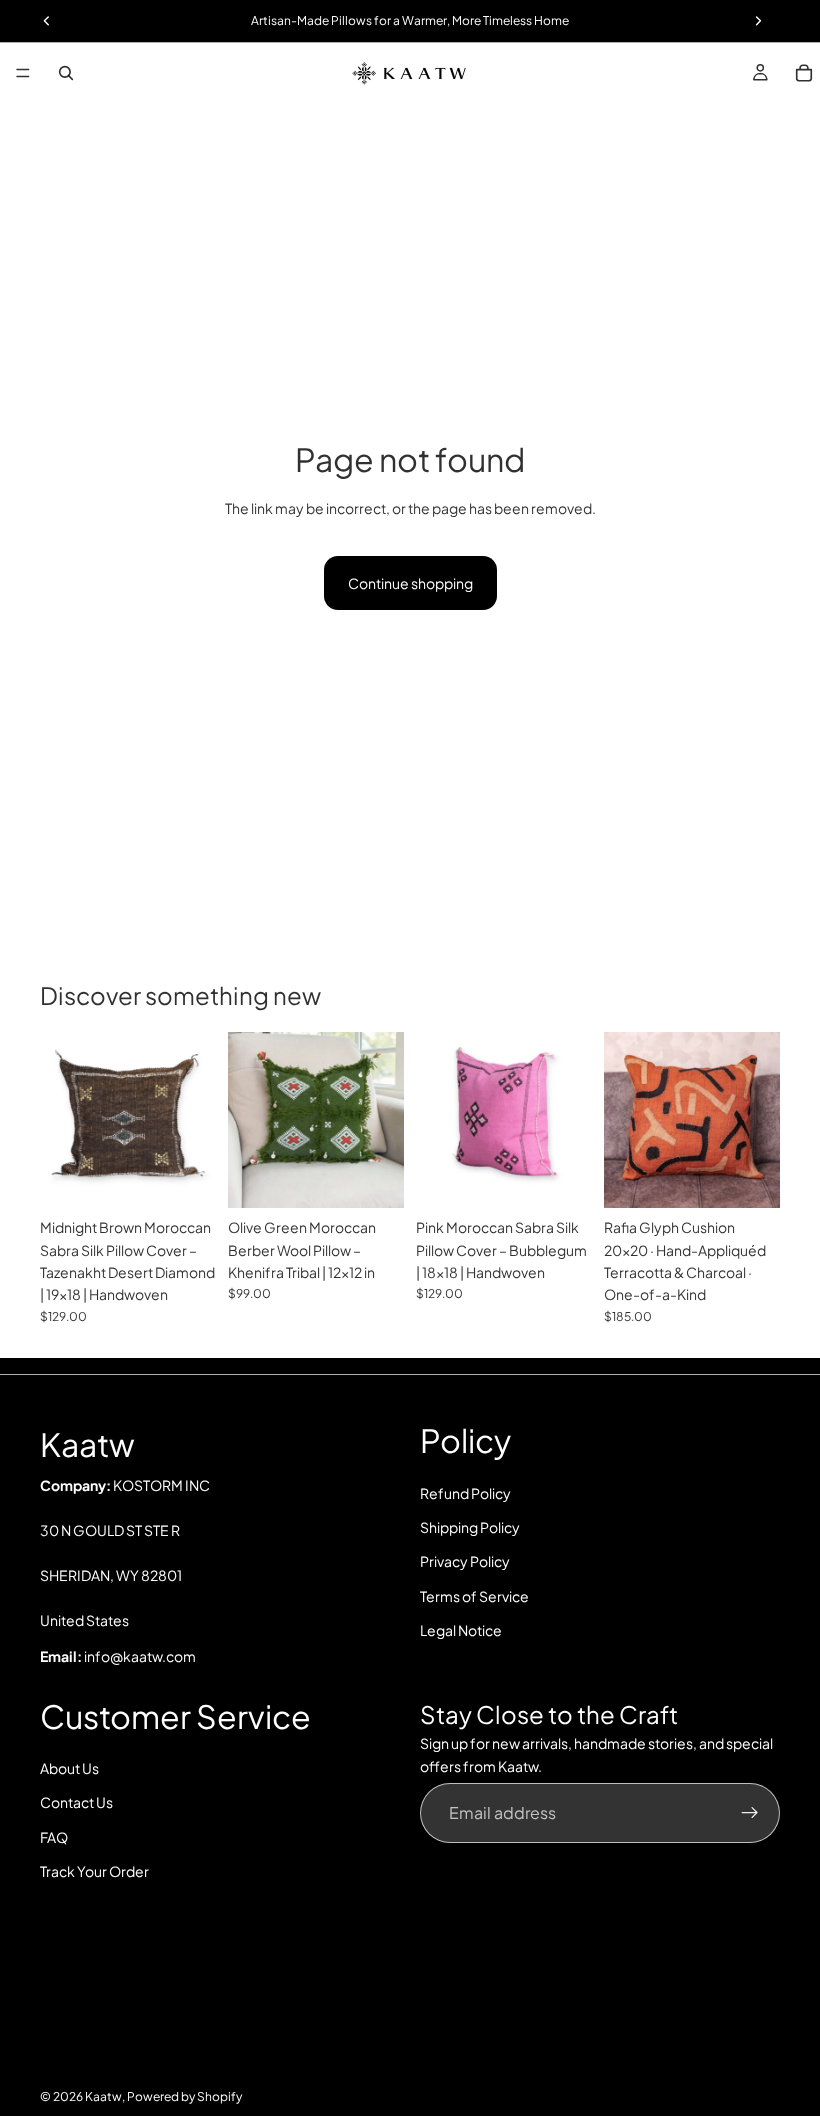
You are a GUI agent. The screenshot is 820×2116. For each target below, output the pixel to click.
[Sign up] (750, 1813)
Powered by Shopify (184, 2096)
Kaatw (103, 2096)
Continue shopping (410, 583)
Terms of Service (474, 1595)
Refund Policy (465, 1492)
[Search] (66, 73)
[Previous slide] (62, 1120)
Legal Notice (461, 1630)
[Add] (185, 1177)
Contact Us (76, 1802)
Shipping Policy (470, 1527)
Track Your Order (94, 1871)
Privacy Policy (465, 1561)
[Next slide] (194, 1120)
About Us (69, 1768)
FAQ (54, 1836)
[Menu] (23, 73)
